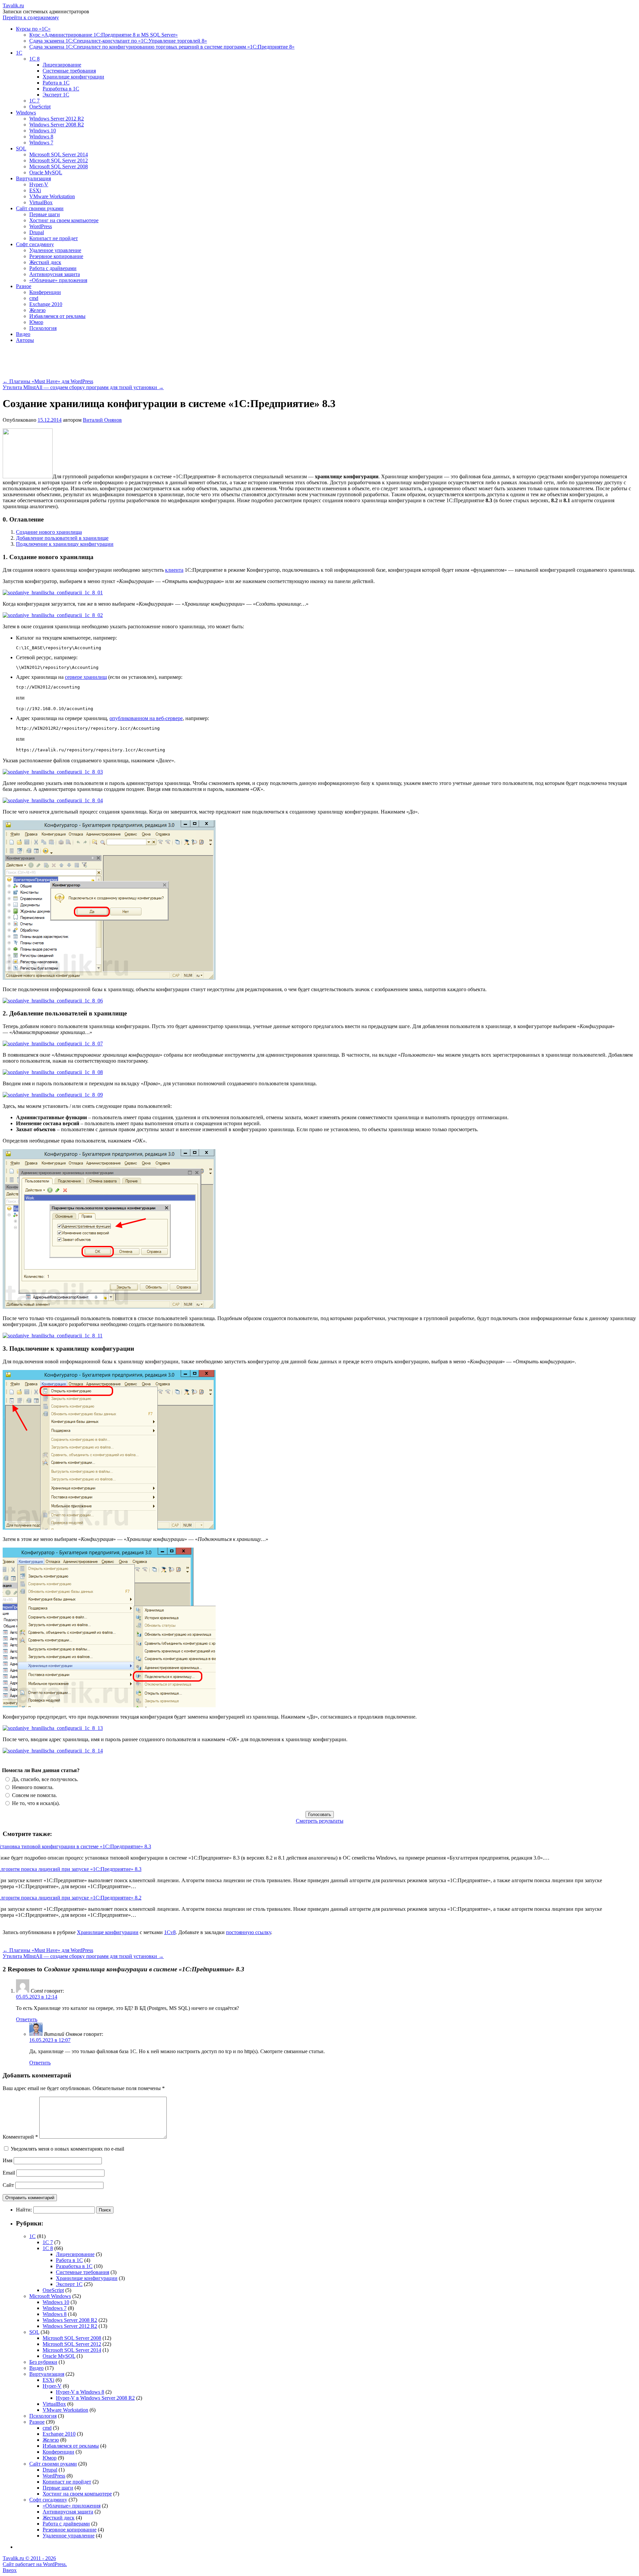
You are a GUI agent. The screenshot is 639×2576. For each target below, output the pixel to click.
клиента (174, 570)
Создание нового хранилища (49, 532)
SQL (21, 149)
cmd (34, 298)
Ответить (27, 2019)
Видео (23, 334)
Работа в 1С (56, 83)
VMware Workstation (52, 196)
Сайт (8, 2185)
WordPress (41, 226)
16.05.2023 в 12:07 (50, 2040)
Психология (43, 328)
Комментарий (20, 2137)
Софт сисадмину (35, 244)
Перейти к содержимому (31, 17)
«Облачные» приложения (58, 280)
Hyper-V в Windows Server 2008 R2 (95, 2398)
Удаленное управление (55, 250)
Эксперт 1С (56, 95)
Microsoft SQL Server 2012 (59, 160)
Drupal (37, 232)
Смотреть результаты (320, 1821)
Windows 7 (41, 143)
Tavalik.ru (13, 5)
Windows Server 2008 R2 (57, 125)
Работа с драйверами (53, 268)
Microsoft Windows (50, 2296)
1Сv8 (170, 1932)
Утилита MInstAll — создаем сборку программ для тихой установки (83, 387)
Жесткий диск (45, 262)
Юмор (36, 322)
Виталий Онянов (102, 420)
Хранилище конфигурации (73, 77)
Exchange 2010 (46, 304)
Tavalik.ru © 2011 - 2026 (29, 2558)
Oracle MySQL (46, 172)
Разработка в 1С (61, 89)
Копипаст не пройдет (54, 238)
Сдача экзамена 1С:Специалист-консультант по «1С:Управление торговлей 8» (118, 41)
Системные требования (69, 71)
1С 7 (34, 101)
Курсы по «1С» (33, 29)
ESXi (35, 190)
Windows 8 (41, 137)
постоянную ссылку (248, 1932)
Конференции (45, 292)
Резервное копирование (56, 256)
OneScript (40, 107)
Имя (7, 2160)
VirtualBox (41, 202)
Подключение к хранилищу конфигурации (65, 544)
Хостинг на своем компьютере (64, 220)
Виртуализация (33, 178)
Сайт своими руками (40, 208)
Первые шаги (45, 214)
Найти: (24, 2210)
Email (9, 2173)
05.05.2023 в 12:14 (37, 1997)
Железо (37, 310)
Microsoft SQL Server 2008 (59, 166)
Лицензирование (62, 65)
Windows (26, 113)
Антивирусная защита (55, 274)
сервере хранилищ (86, 677)
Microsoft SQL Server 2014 (59, 154)
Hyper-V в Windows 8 (80, 2392)
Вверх (10, 2570)
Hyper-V (39, 184)
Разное (24, 286)
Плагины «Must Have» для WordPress (48, 381)
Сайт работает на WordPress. (35, 2564)
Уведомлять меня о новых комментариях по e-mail (67, 2149)
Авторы (25, 340)
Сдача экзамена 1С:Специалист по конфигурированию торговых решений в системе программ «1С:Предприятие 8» (162, 47)
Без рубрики (43, 2362)
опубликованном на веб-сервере (146, 718)
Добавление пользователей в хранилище (62, 538)
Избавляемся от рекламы (57, 316)
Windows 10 (43, 131)
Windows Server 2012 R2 (57, 119)
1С (19, 53)
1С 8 (34, 59)
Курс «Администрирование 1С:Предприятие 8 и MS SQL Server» (104, 35)
